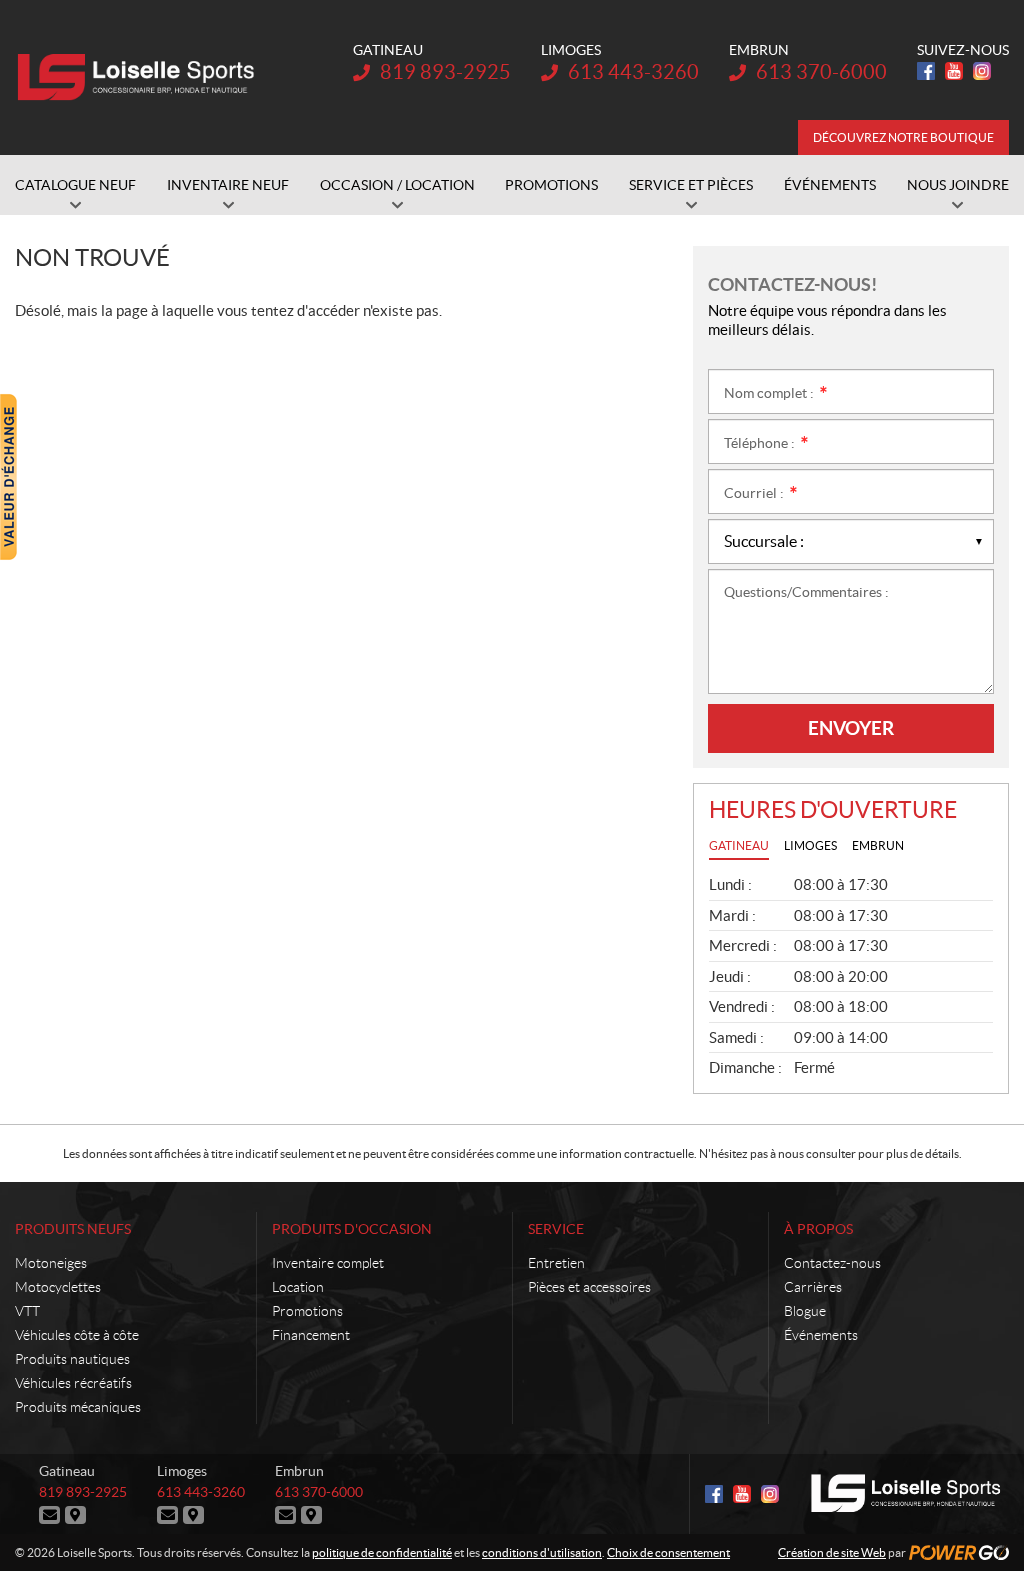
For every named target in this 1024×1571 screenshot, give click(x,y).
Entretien (556, 1263)
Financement (311, 1335)
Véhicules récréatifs (73, 1383)
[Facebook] (926, 71)
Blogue (805, 1311)
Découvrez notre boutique (903, 137)
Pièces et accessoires (589, 1287)
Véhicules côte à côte (77, 1335)
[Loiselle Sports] (140, 78)
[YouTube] (954, 71)
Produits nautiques (72, 1359)
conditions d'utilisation (542, 1552)
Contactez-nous (832, 1263)
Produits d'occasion (352, 1229)
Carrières (813, 1287)
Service (556, 1229)
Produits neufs (73, 1229)
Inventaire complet (328, 1263)
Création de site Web (832, 1552)
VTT (27, 1311)
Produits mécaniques (78, 1407)
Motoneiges (51, 1263)
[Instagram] (982, 71)
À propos (818, 1229)
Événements (821, 1335)
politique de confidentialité (382, 1552)
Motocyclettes (58, 1287)
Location (298, 1287)
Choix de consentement (668, 1552)
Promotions (307, 1311)
